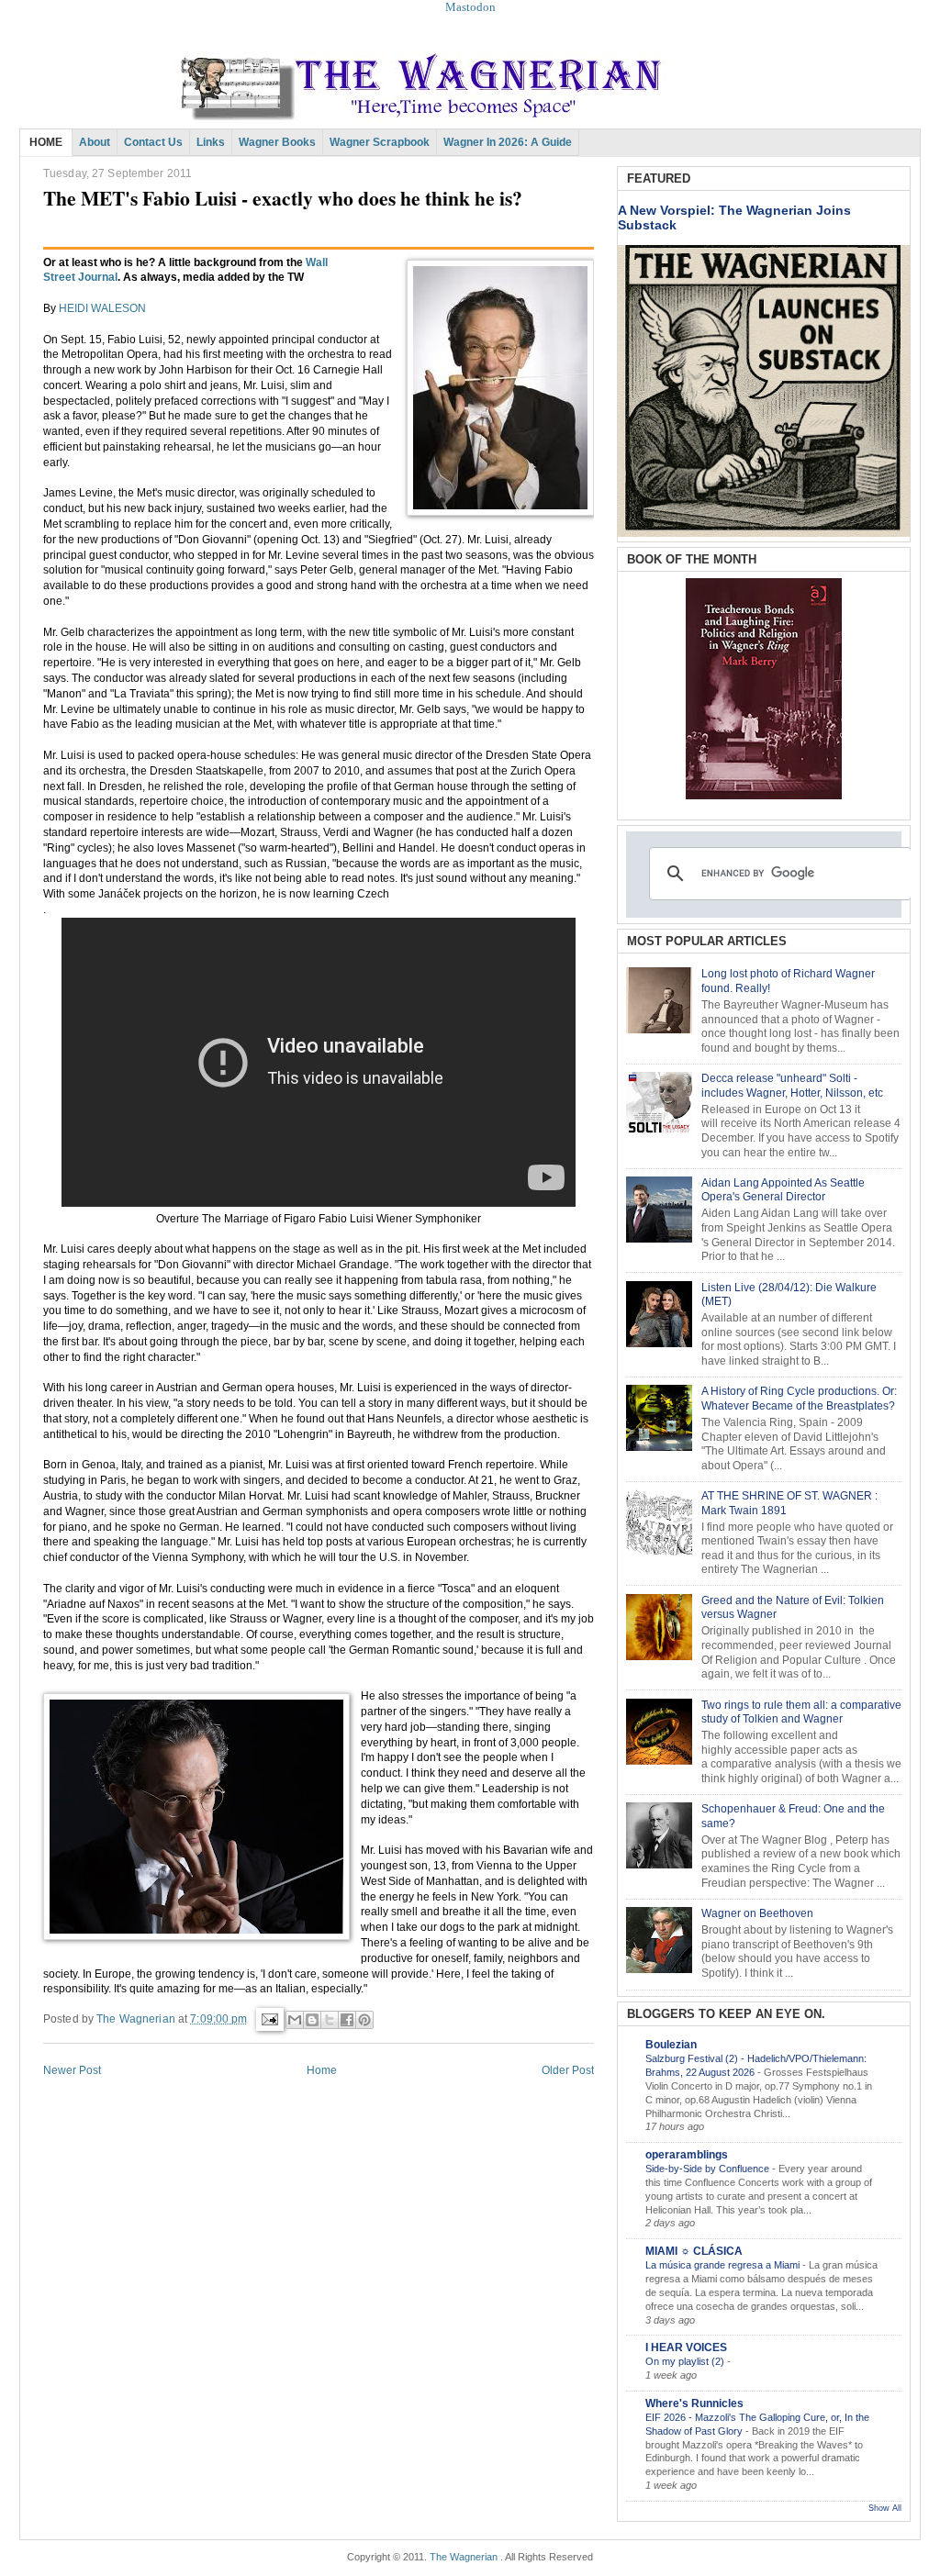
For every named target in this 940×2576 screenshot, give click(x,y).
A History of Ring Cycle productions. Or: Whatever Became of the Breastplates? (799, 1399)
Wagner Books (277, 142)
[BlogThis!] (312, 2020)
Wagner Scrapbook (380, 142)
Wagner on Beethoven (757, 1913)
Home (322, 2070)
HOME (46, 142)
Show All (885, 2508)
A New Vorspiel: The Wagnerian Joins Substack (734, 217)
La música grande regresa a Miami (724, 2265)
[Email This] (295, 2020)
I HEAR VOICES (686, 2347)
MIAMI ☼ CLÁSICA (694, 2251)
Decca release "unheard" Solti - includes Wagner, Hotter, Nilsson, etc (792, 1086)
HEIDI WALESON (102, 308)
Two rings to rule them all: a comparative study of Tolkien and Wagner (801, 1712)
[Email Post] (269, 2019)
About (95, 142)
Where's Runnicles (694, 2403)
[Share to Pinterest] (364, 2020)
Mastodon (470, 7)
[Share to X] (330, 2020)
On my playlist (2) (686, 2361)
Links (211, 142)
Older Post (568, 2070)
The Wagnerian (464, 2557)
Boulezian (671, 2045)
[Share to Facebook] (347, 2020)
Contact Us (153, 142)
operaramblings (687, 2155)
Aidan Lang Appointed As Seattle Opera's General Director (783, 1190)
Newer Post (72, 2070)
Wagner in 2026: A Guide (508, 142)
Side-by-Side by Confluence (709, 2169)
